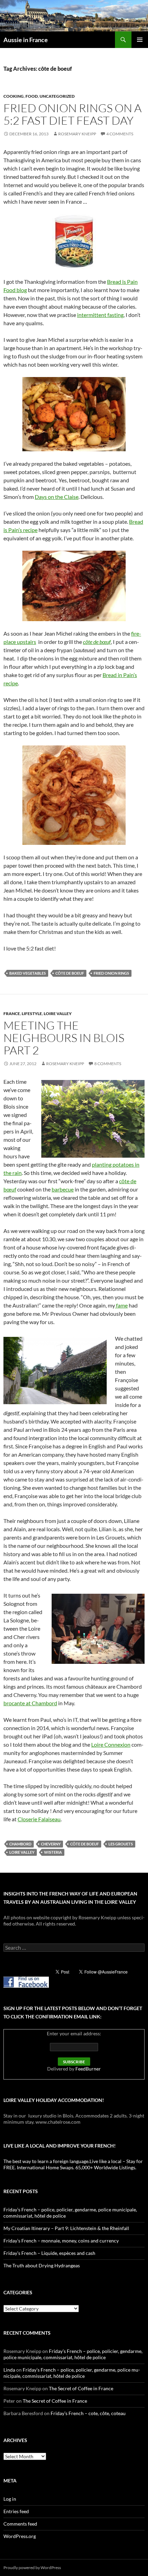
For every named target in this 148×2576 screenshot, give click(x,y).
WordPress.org (20, 2536)
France (12, 1014)
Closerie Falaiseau (39, 1819)
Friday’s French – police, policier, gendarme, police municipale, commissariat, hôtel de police (73, 2354)
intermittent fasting (100, 315)
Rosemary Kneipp (77, 134)
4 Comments (120, 134)
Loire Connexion (111, 1744)
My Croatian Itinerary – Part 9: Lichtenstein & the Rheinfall (66, 2228)
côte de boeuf (70, 973)
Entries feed (16, 2511)
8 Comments (108, 1064)
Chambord (20, 1844)
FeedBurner (88, 2069)
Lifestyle (32, 1014)
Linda (9, 2370)
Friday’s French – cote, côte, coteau (88, 2413)
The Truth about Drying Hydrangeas (42, 2265)
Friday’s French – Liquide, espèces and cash (49, 2253)
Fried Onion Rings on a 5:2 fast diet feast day (72, 114)
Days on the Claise (57, 497)
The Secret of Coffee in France (81, 2388)
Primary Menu (140, 40)
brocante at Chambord (30, 1703)
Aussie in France (26, 40)
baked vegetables (28, 973)
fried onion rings (111, 973)
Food (32, 96)
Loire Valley (58, 1014)
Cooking (14, 96)
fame (121, 1305)
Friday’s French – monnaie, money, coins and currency (61, 2241)
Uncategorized (57, 96)
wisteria (53, 1852)
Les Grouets (121, 1844)
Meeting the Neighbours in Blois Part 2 (64, 1038)
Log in (10, 2499)
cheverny (51, 1844)
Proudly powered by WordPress (32, 2568)
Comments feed (20, 2524)
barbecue (63, 1189)
